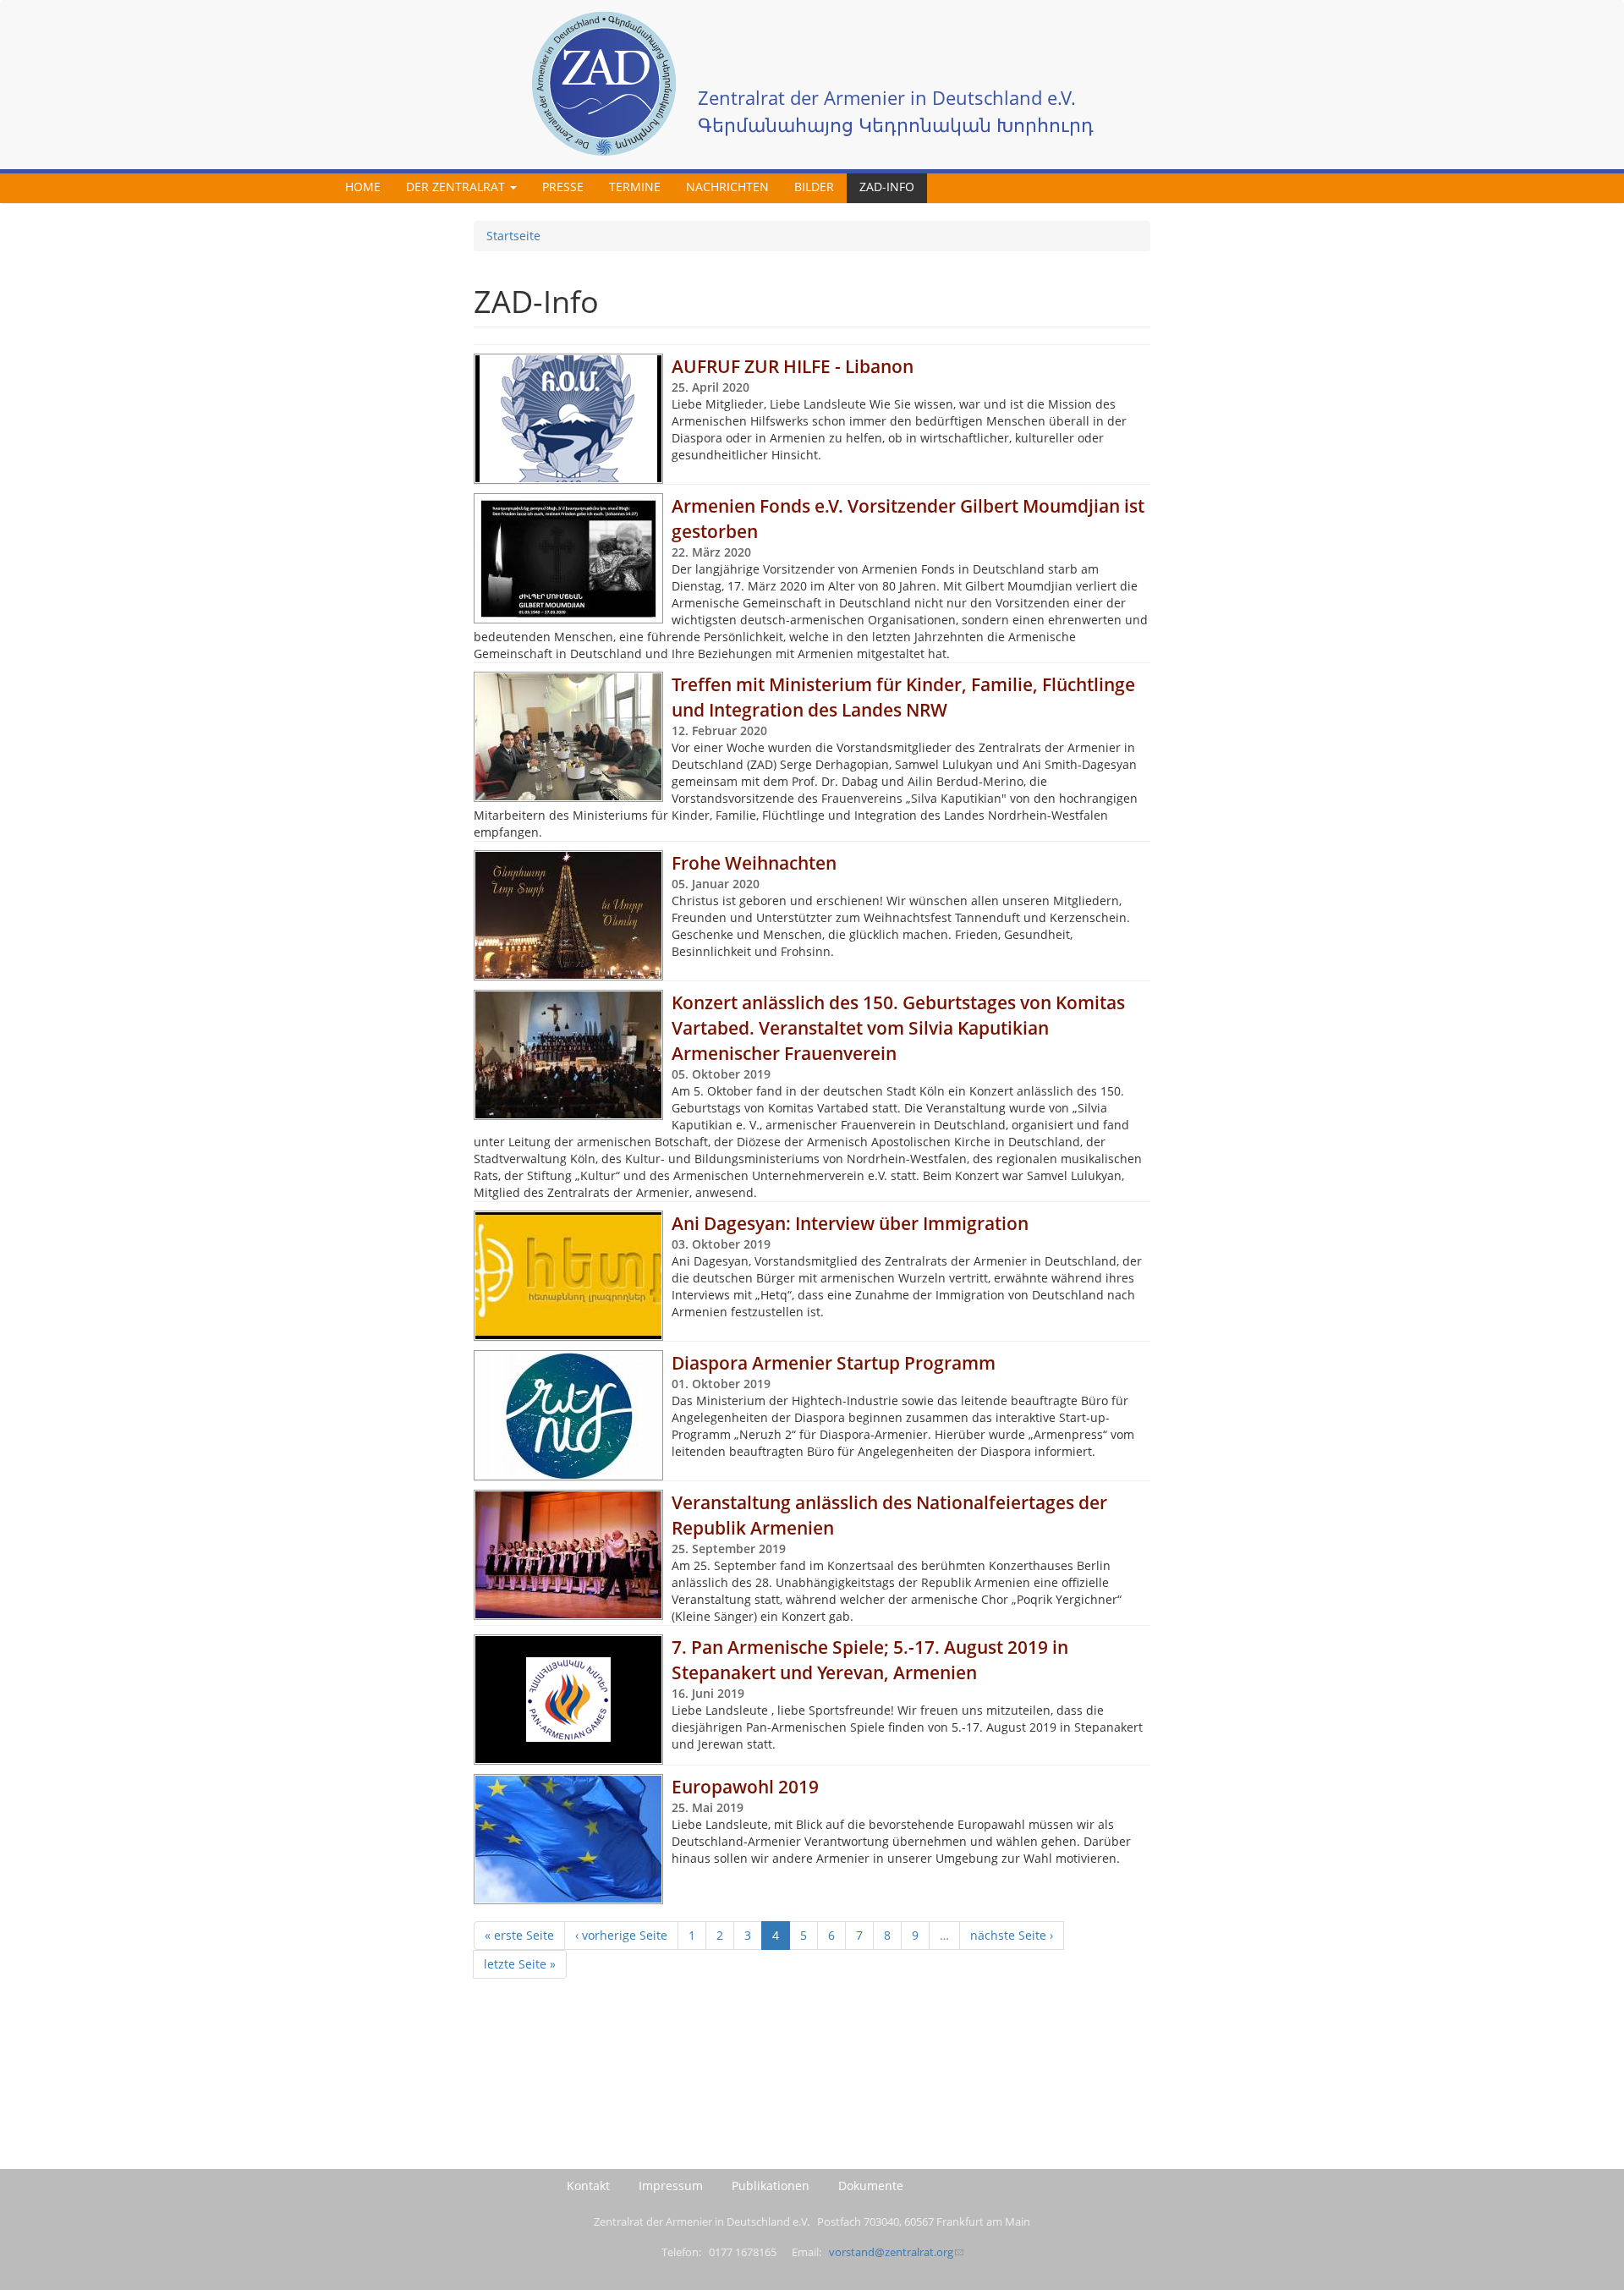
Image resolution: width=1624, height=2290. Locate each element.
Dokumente (871, 2186)
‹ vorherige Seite (621, 1935)
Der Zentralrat (457, 187)
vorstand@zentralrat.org (891, 2252)
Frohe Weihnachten (754, 863)
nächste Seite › (1012, 1935)
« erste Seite (519, 1935)
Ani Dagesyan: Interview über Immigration (850, 1223)
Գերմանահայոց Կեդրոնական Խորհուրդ (896, 125)
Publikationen (771, 2186)
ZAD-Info (887, 187)
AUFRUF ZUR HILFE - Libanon (793, 366)
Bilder (814, 187)
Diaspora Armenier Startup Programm (834, 1363)
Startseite (513, 236)
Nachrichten (727, 187)
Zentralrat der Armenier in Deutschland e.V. (887, 98)
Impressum (671, 2186)
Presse (563, 187)
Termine (635, 187)
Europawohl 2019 (745, 1787)
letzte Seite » (520, 1964)
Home (363, 187)
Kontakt (588, 2186)
